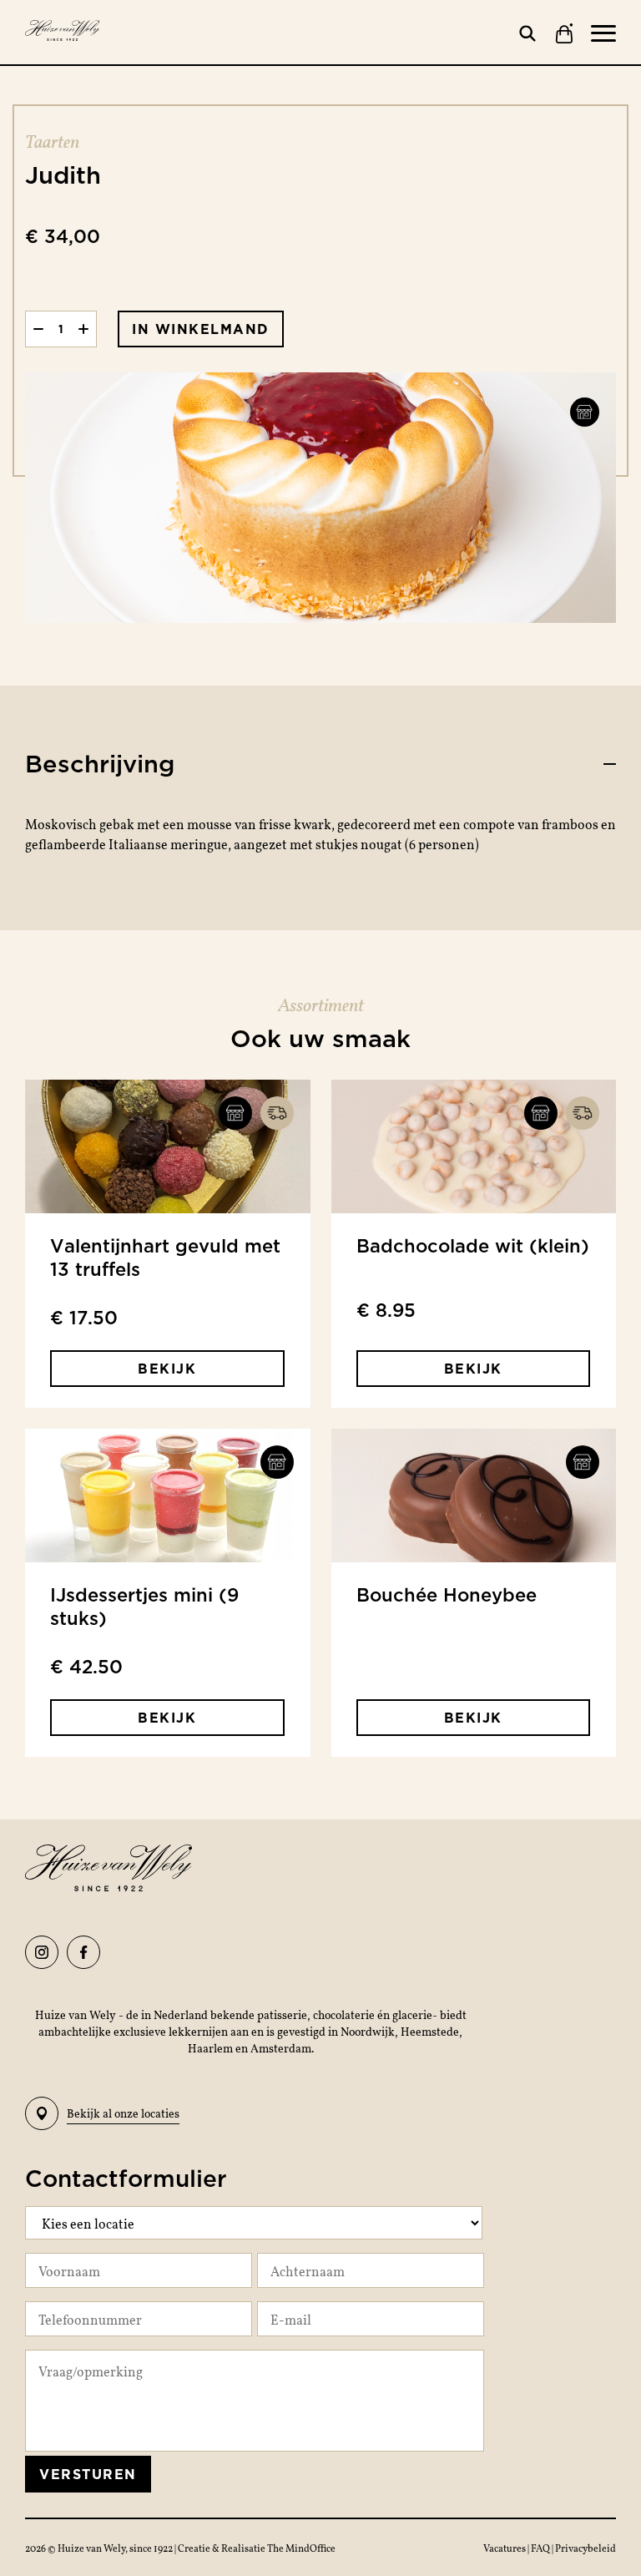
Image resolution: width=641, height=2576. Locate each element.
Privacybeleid (585, 2548)
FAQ (541, 2548)
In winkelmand (201, 329)
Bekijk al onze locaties (123, 2113)
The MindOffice (301, 2548)
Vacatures (505, 2548)
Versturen (88, 2474)
